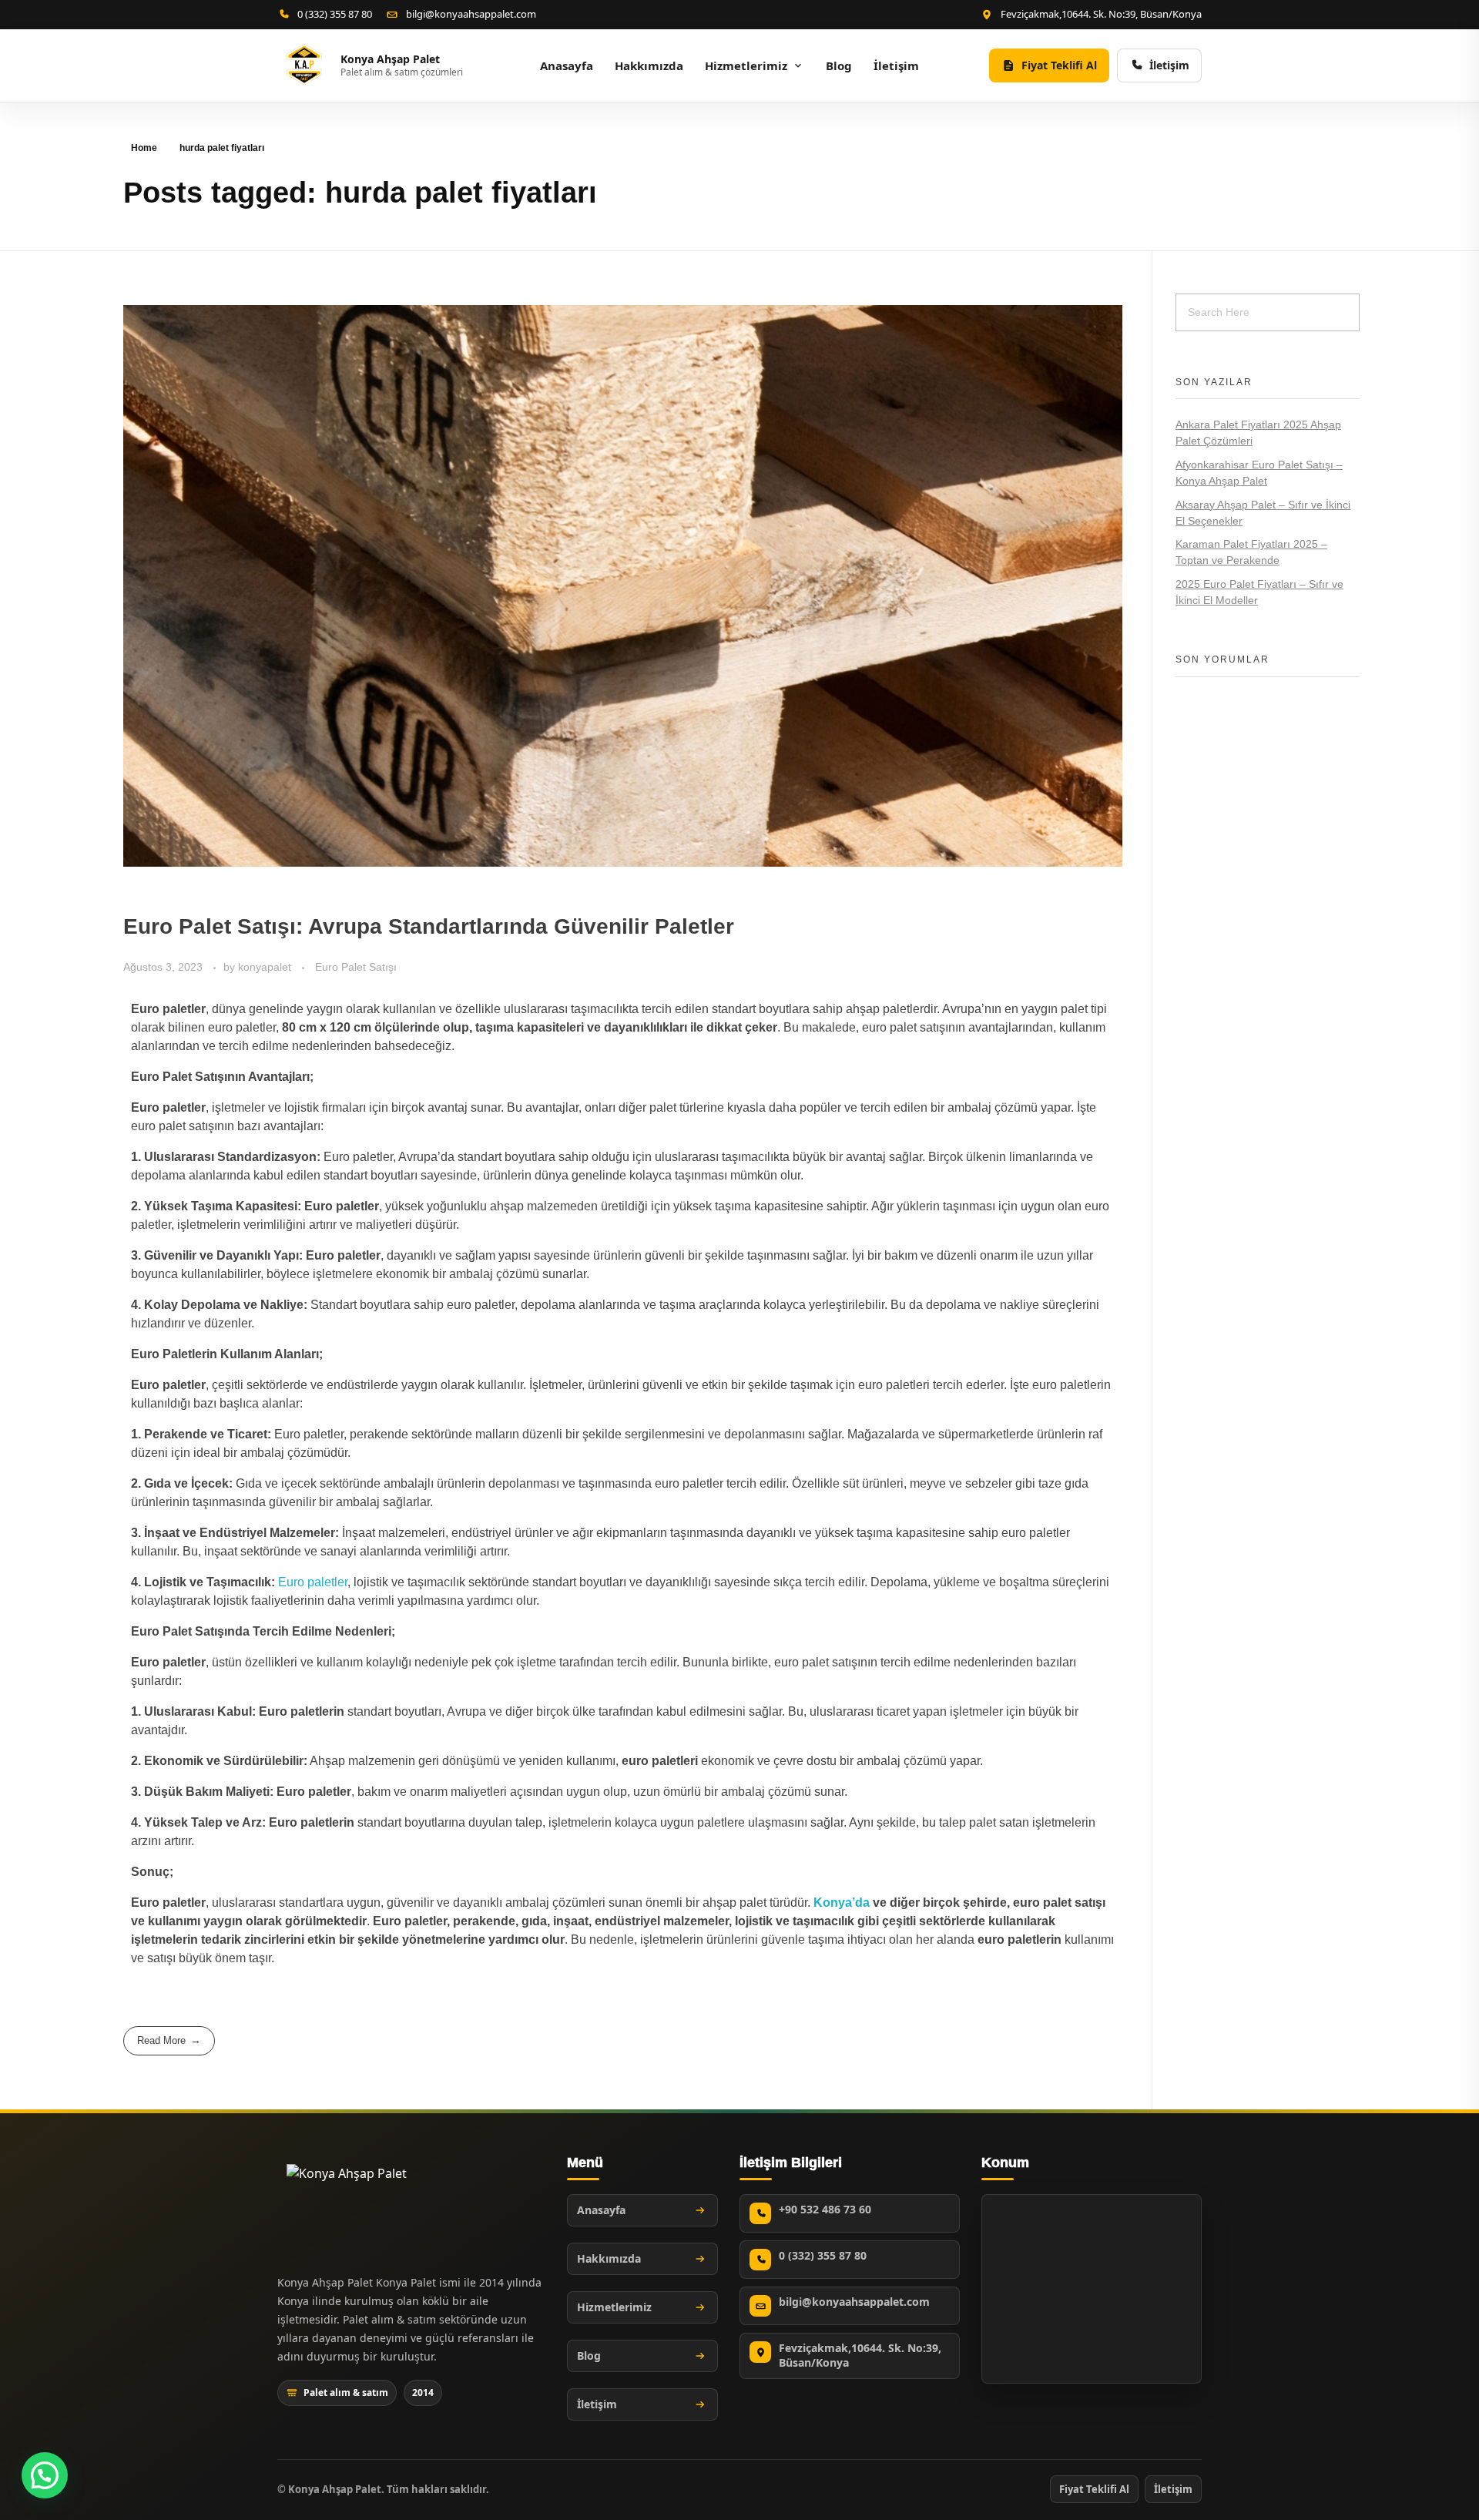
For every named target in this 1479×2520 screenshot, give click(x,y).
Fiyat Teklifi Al (1094, 2489)
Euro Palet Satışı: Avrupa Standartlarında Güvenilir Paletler (429, 926)
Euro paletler (313, 1582)
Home (144, 148)
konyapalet (266, 967)
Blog (839, 65)
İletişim (896, 65)
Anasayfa (567, 65)
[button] (45, 2475)
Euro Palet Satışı (356, 967)
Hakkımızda (649, 65)
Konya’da (842, 1903)
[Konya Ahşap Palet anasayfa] (347, 2207)
